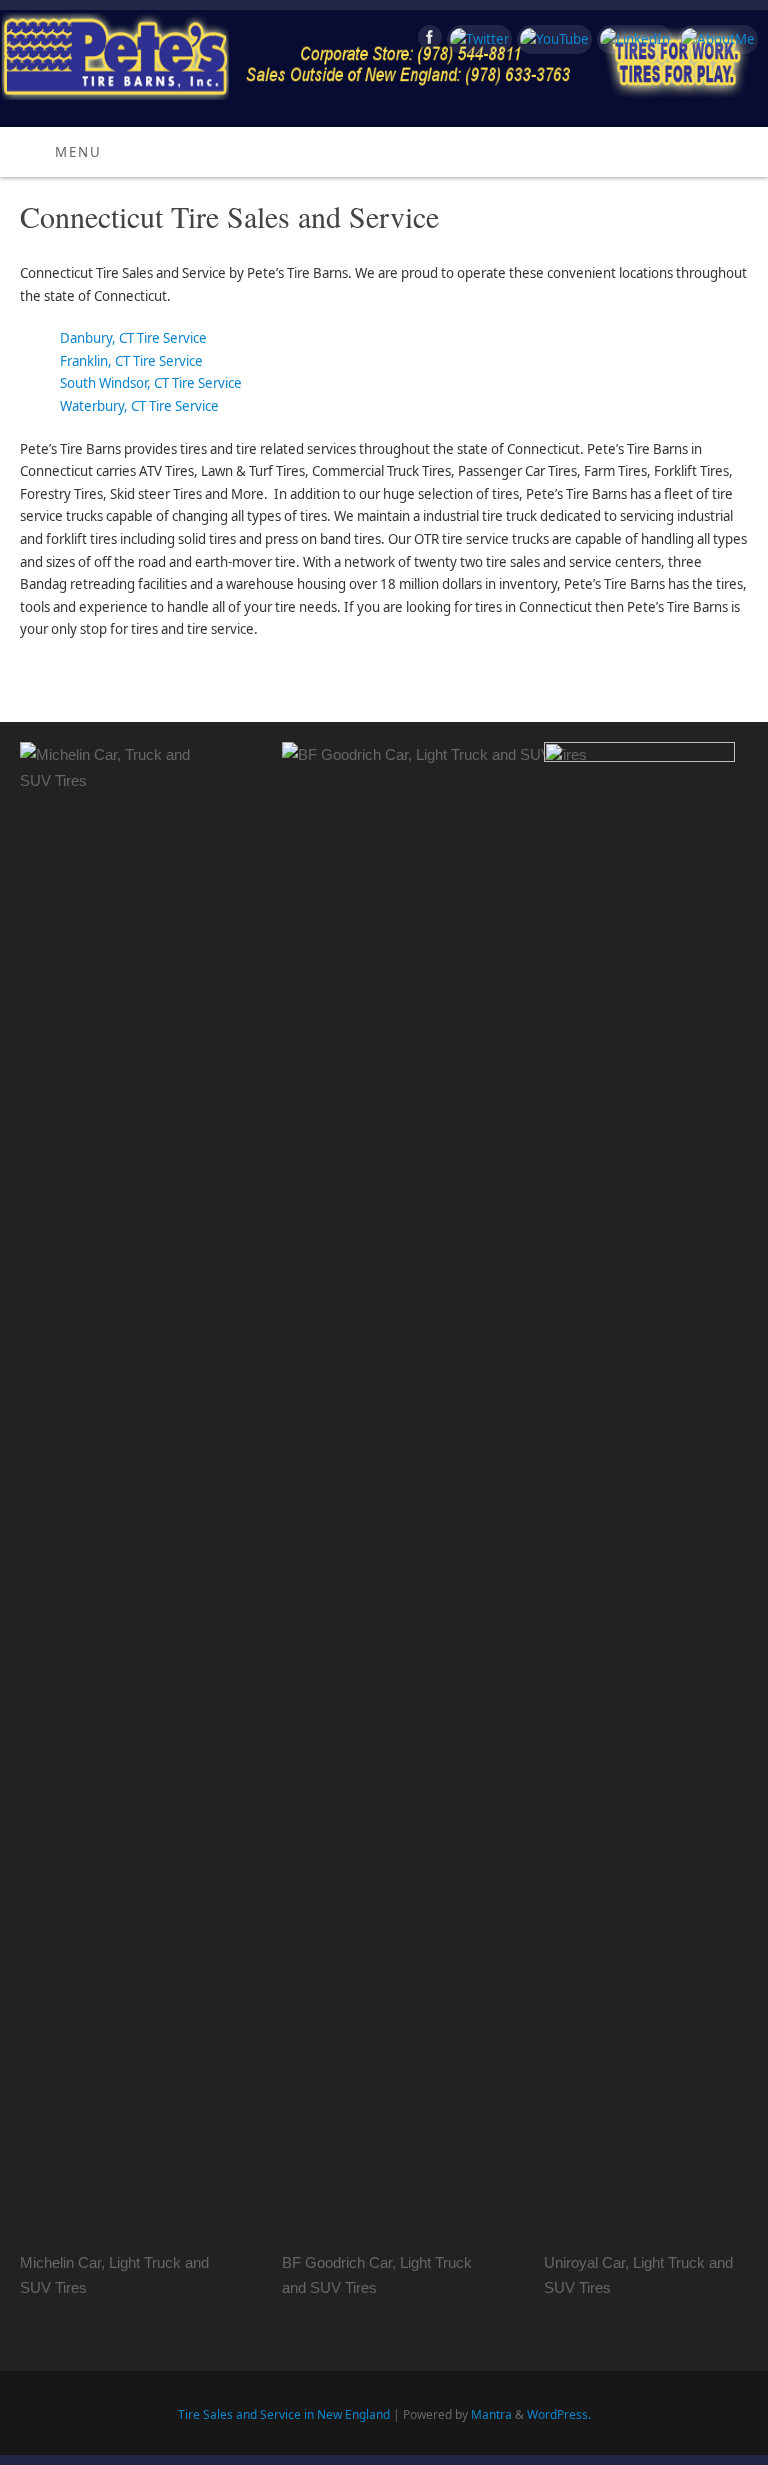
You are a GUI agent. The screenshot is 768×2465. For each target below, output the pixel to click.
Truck (453, 2262)
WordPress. (559, 2414)
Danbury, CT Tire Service (133, 338)
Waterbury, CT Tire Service (139, 406)
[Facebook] (427, 40)
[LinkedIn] (632, 39)
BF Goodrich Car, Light (358, 2262)
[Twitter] (477, 39)
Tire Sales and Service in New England (284, 2414)
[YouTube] (552, 39)
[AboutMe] (715, 39)
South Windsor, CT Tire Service (151, 383)
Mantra (491, 2414)
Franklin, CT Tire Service (131, 361)
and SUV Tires (329, 2287)
